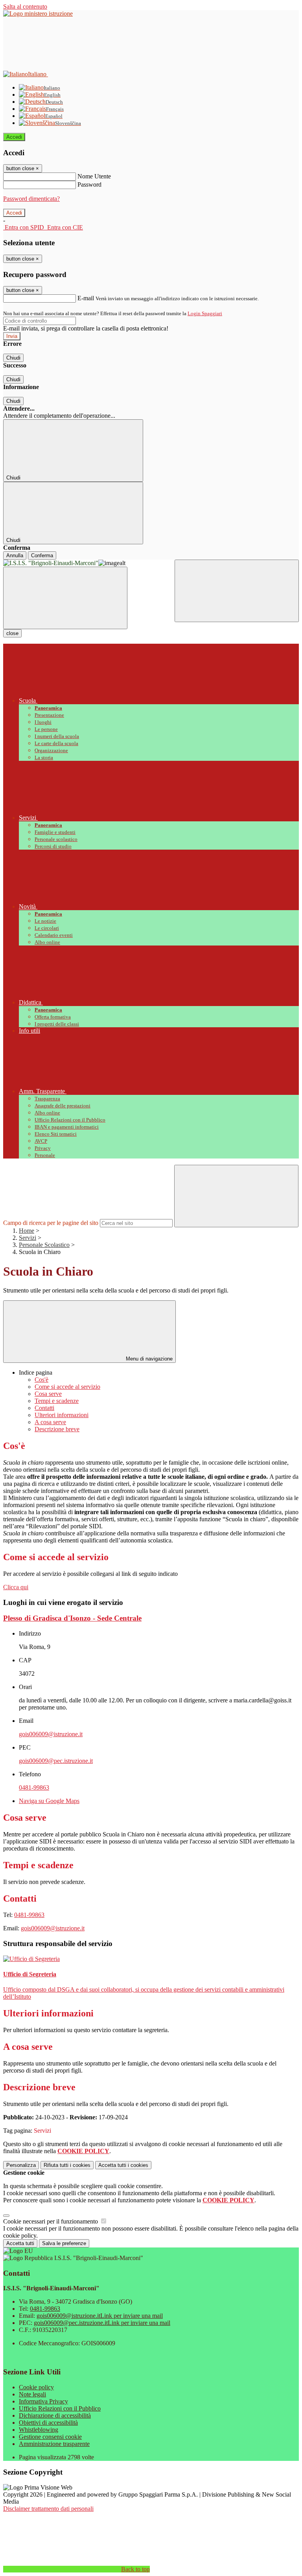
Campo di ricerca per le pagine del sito (51, 1223)
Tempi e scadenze (57, 1401)
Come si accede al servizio (67, 1387)
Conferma (42, 555)
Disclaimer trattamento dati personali (48, 2509)
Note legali (32, 2394)
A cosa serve (50, 1422)
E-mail (86, 298)
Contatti (44, 1408)
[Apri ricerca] (237, 591)
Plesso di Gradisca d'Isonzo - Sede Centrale (72, 1618)
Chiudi (13, 358)
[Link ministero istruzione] (38, 14)
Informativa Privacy (43, 2401)
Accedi (14, 137)
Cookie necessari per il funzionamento (51, 2221)
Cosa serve (48, 1394)
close (12, 633)
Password (89, 185)
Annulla (15, 555)
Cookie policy (36, 2387)
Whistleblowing (39, 2430)
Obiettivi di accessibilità (48, 2423)
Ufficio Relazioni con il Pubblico (60, 2408)
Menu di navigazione (148, 1359)
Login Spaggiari (205, 313)
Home (27, 1231)
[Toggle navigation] (65, 598)
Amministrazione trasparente (54, 2444)
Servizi (28, 1238)
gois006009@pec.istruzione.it (56, 1761)
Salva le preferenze (64, 2243)
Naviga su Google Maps (49, 1801)
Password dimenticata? (31, 199)
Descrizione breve (57, 1429)
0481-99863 (34, 1787)
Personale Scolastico (44, 1245)
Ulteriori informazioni (62, 1415)
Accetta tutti (123, 2165)
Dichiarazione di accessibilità (55, 2415)
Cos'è (41, 1380)
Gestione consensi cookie (50, 2437)
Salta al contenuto (25, 6)
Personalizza (21, 2165)
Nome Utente (94, 176)
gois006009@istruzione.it (51, 1734)
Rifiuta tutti (67, 2165)
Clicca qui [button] (16, 1587)
